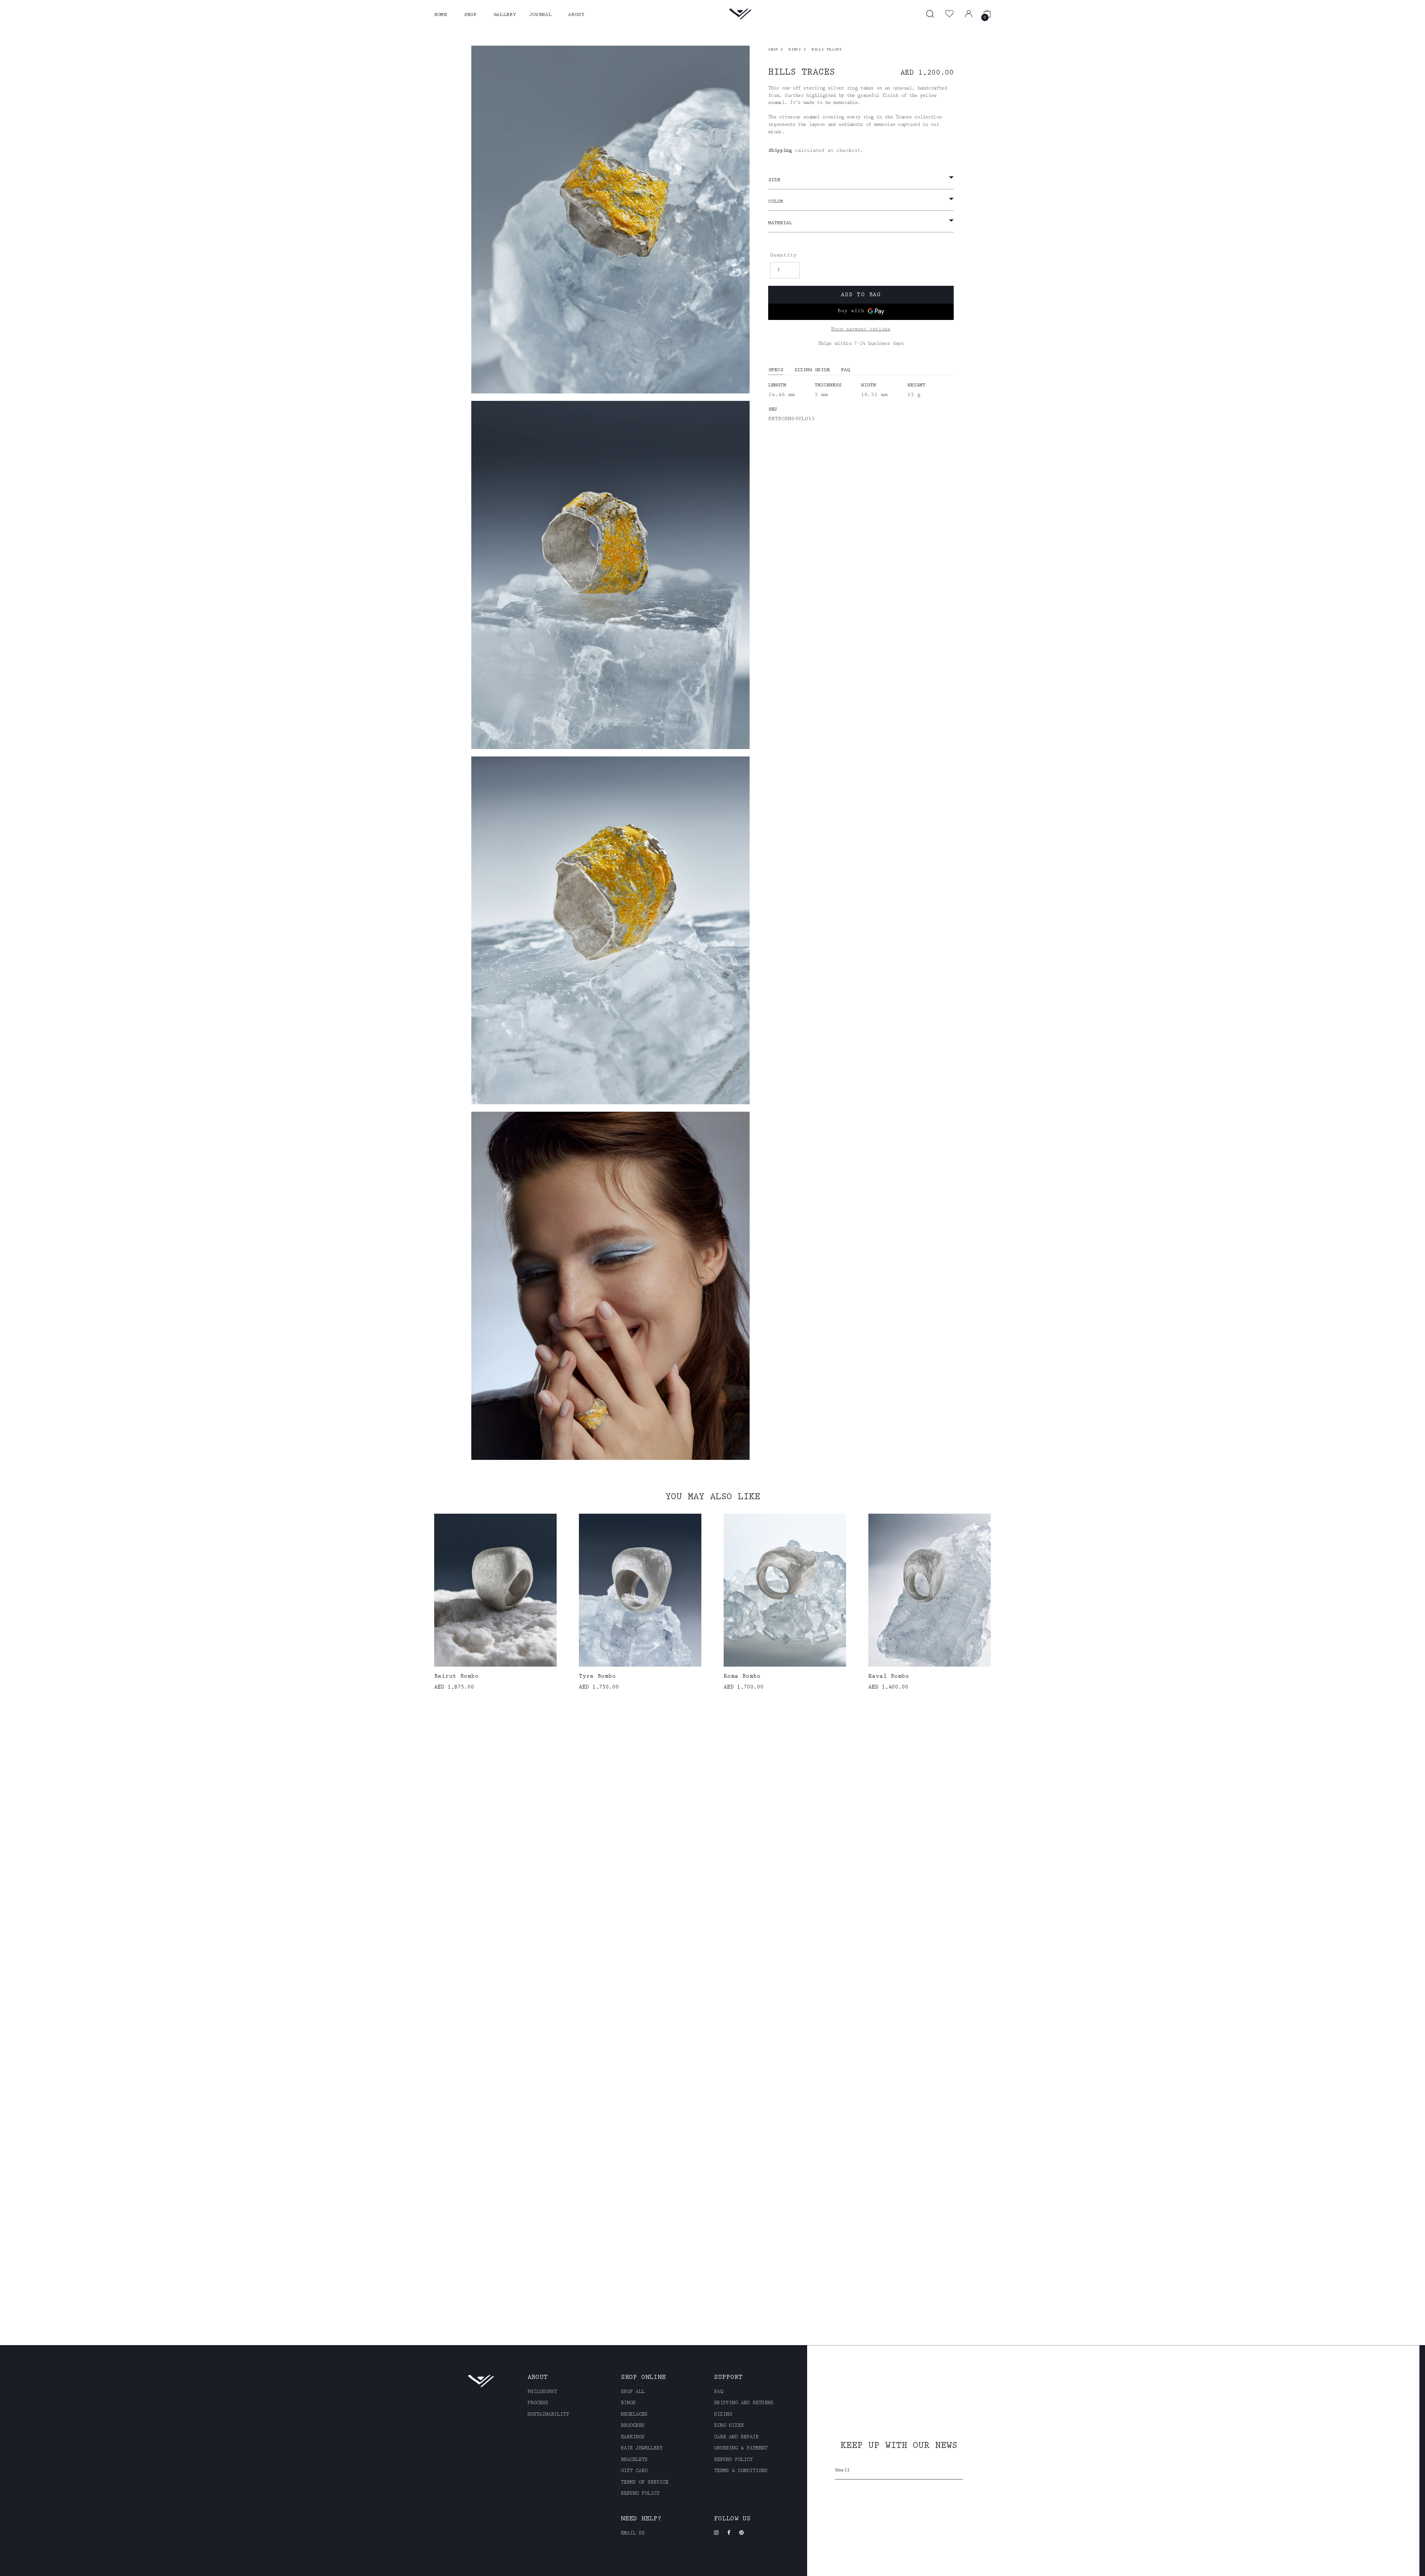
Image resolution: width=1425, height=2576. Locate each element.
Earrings (633, 2438)
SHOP (470, 15)
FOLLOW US (732, 2519)
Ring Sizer (729, 2426)
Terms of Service (645, 2483)
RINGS (795, 50)
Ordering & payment (741, 2449)
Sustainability (548, 2415)
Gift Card (634, 2471)
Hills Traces (827, 50)
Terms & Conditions (741, 2471)
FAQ (845, 370)
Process (538, 2403)
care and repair (736, 2438)
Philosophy (542, 2392)
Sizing (723, 2415)
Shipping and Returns (744, 2403)
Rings (628, 2403)
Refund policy (640, 2494)
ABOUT (576, 15)
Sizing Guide (812, 370)
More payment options (861, 329)
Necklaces (634, 2415)
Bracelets (634, 2460)
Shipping (780, 151)
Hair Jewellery (642, 2449)
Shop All (633, 2392)
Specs (776, 370)
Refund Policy (733, 2460)
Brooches (633, 2426)
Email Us (633, 2534)
